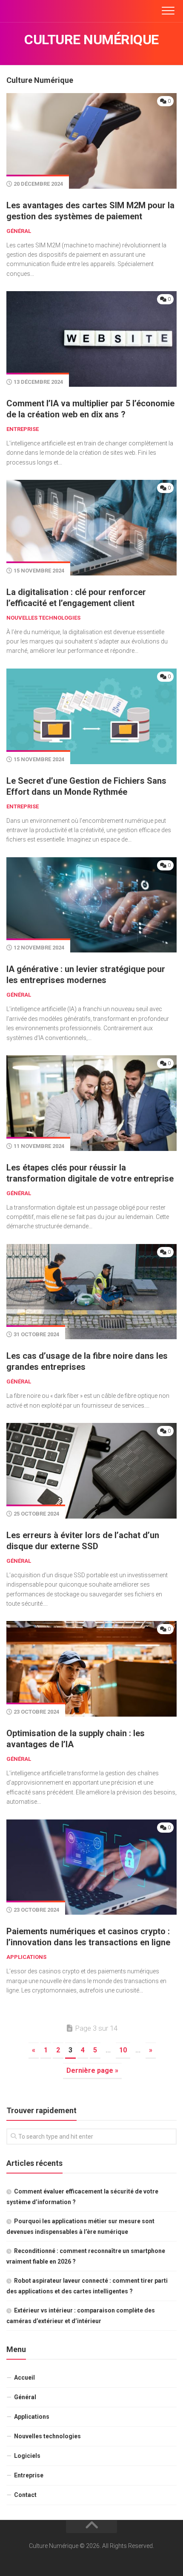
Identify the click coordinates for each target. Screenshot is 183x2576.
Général (19, 231)
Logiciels (27, 2456)
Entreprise (23, 429)
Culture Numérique (91, 40)
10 (123, 2050)
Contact (25, 2495)
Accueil (24, 2378)
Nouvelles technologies (43, 618)
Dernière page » (92, 2070)
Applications (26, 1957)
